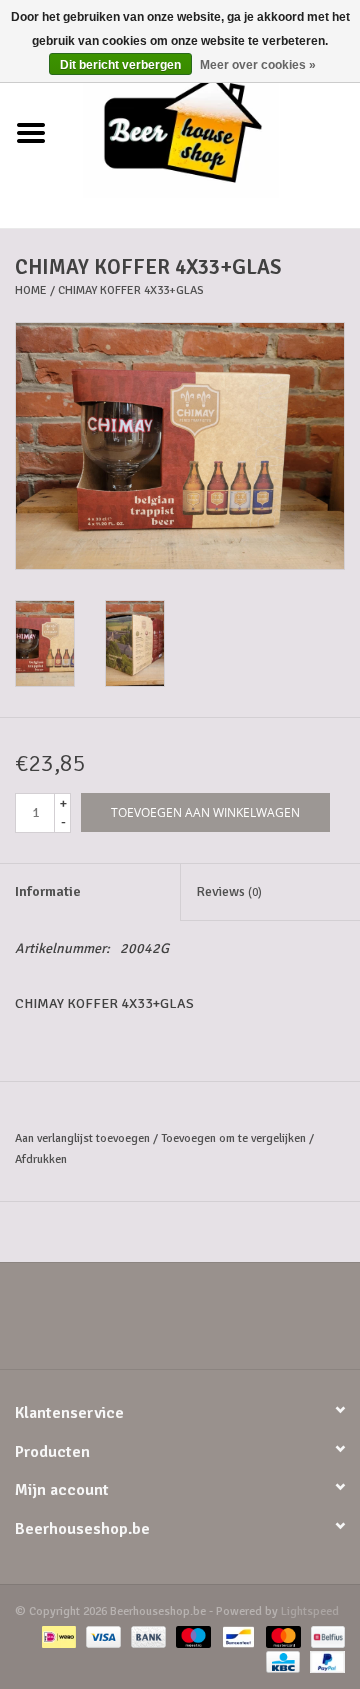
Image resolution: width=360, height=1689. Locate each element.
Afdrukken (41, 1159)
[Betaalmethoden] (57, 1636)
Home (31, 290)
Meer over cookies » (258, 65)
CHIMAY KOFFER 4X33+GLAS (131, 290)
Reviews (229, 891)
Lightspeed (310, 1611)
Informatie (48, 891)
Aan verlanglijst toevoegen (82, 1138)
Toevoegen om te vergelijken (235, 1138)
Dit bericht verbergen (120, 65)
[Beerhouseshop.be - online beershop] (211, 132)
